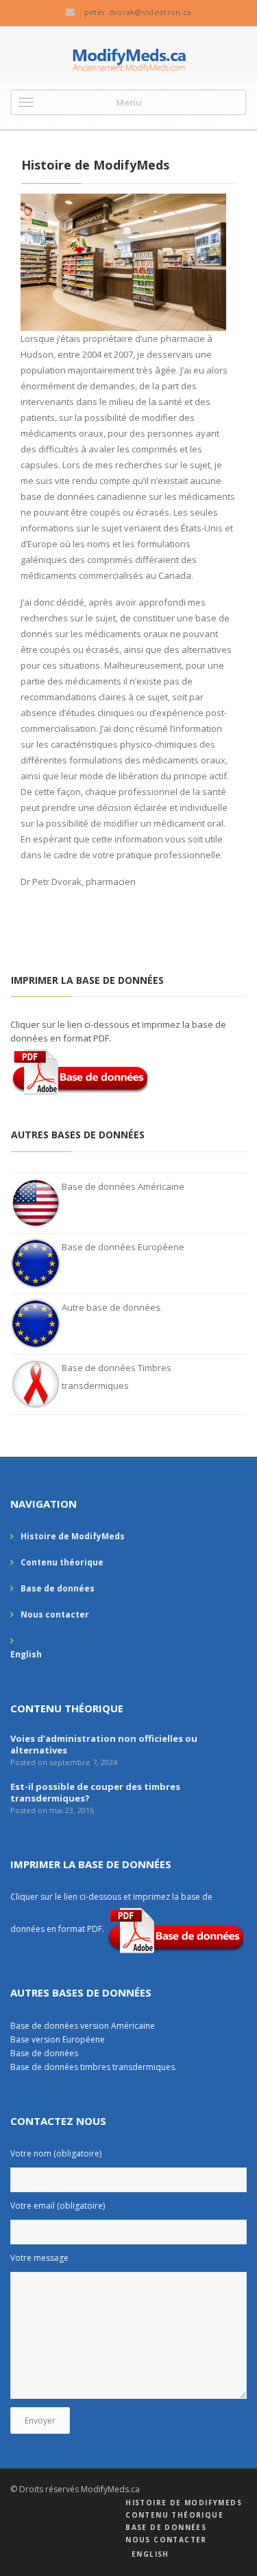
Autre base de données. (112, 1307)
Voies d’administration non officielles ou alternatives (104, 1744)
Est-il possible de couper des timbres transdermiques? (95, 1792)
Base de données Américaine (123, 1186)
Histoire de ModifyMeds (73, 1536)
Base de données (58, 1588)
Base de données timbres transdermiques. (94, 2067)
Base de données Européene (123, 1247)
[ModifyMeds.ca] (128, 60)
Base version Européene (58, 2039)
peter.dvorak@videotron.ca (138, 12)
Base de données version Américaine (84, 2026)
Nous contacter (55, 1614)
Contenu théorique (62, 1562)
